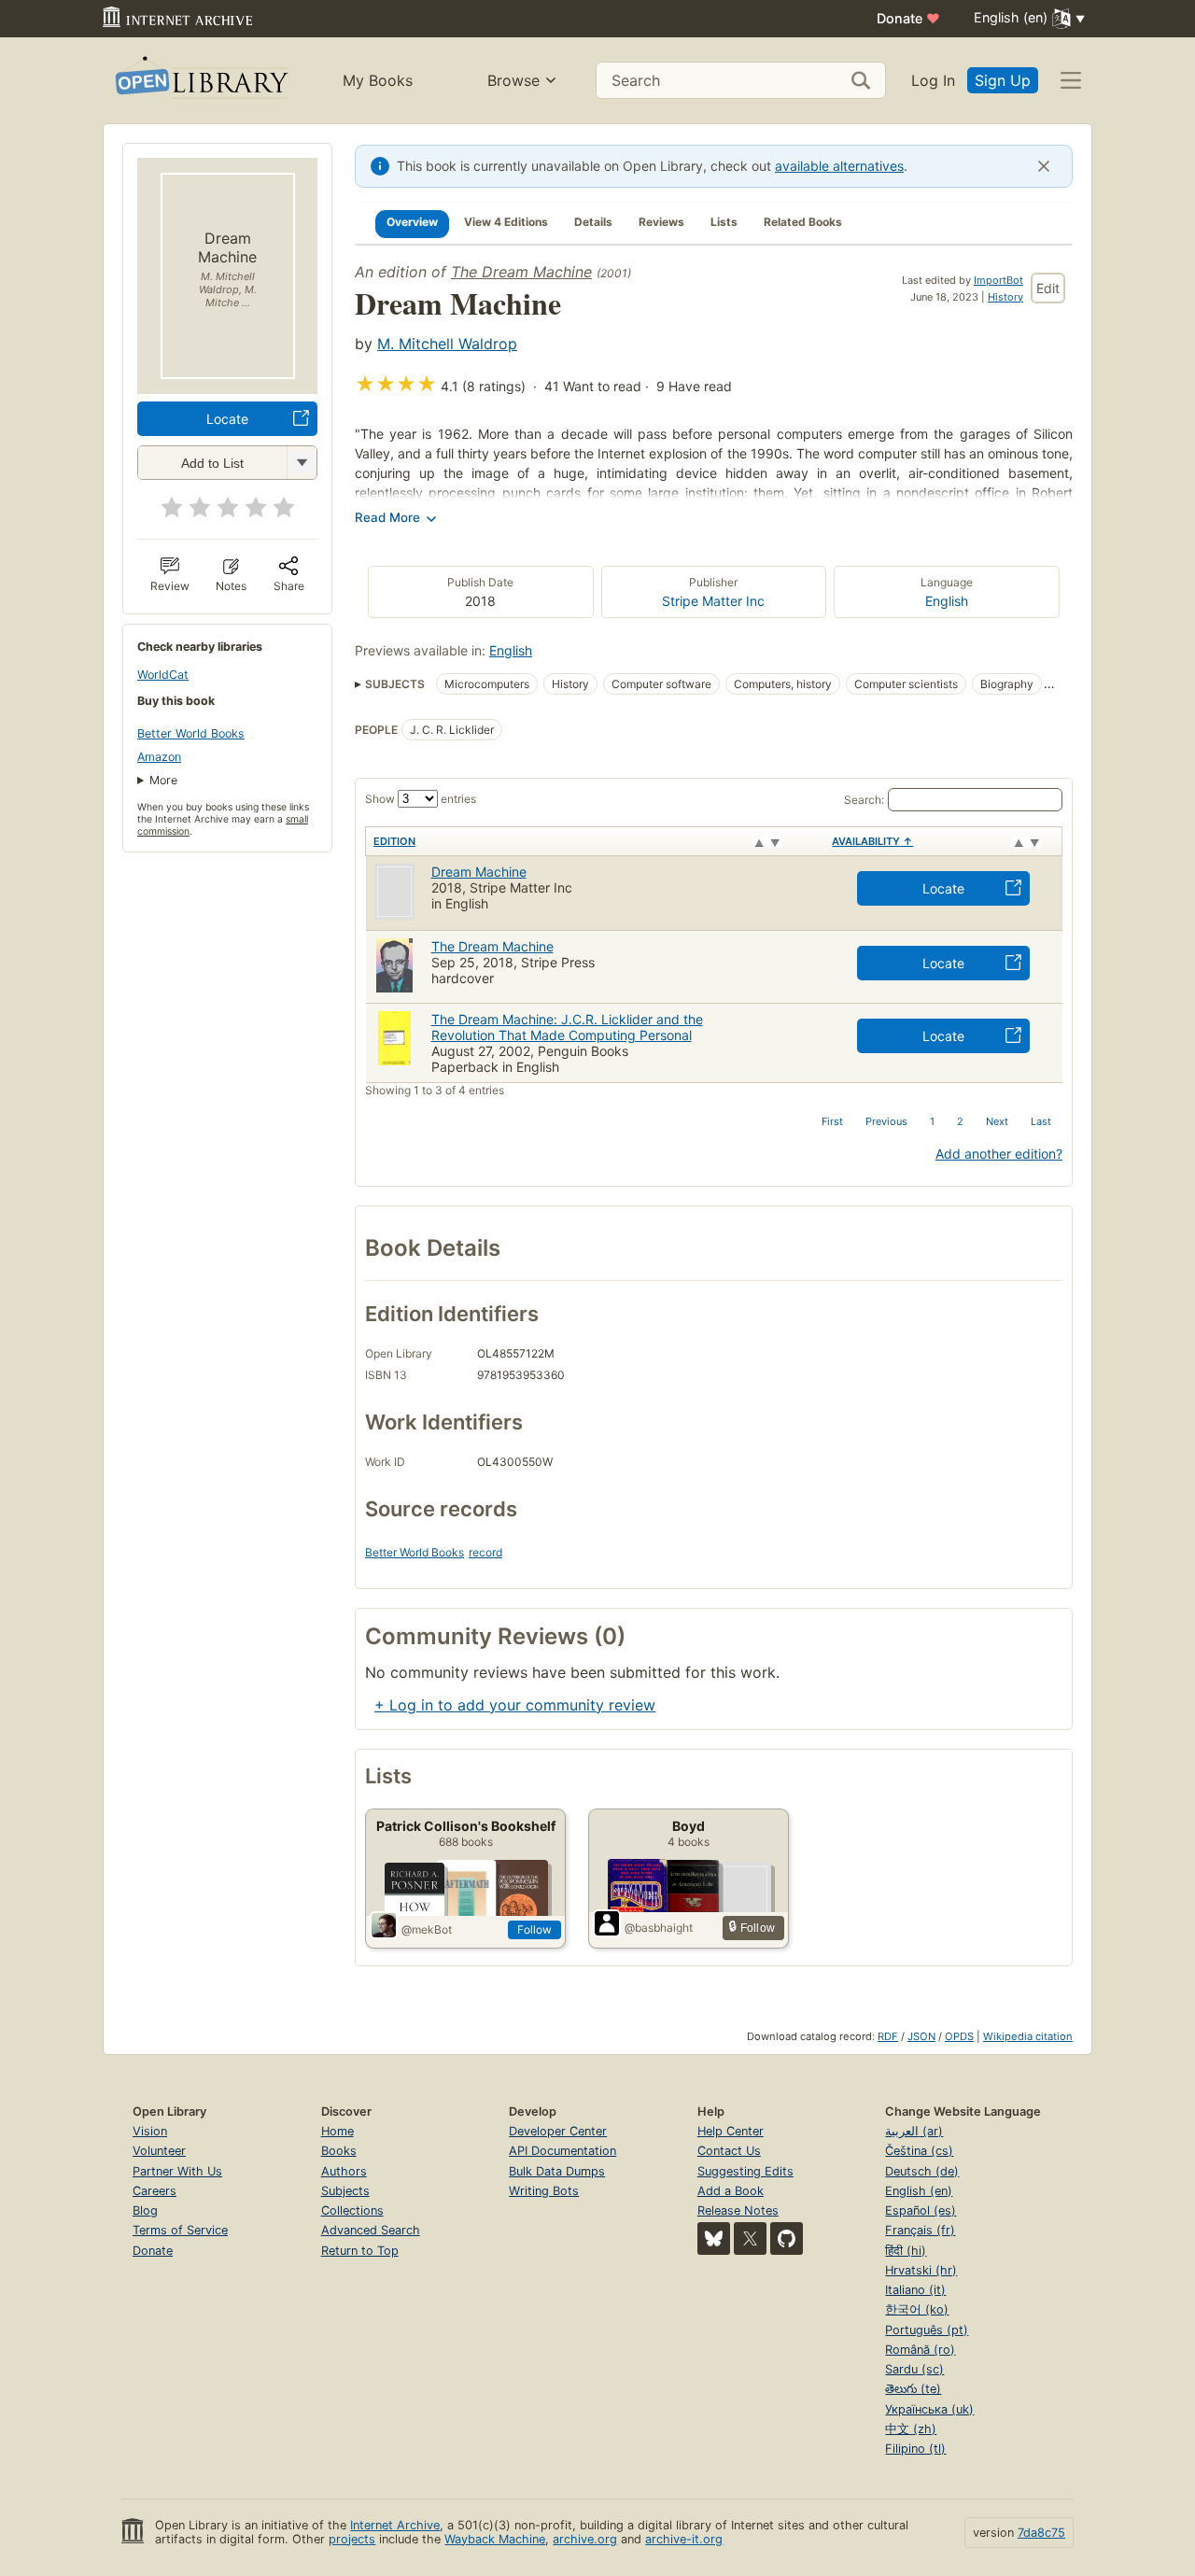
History (1005, 297)
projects (352, 2539)
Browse (513, 80)
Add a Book (731, 2191)
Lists (724, 222)
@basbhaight (659, 1928)
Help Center (731, 2131)
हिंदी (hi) (906, 2251)
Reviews (661, 222)
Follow (534, 1929)
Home (337, 2131)
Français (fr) (920, 2230)
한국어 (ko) (917, 2309)
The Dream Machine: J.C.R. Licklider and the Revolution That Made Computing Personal (567, 1027)
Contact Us (729, 2151)
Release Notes (738, 2210)
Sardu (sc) (914, 2369)
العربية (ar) (914, 2131)
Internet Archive (395, 2525)
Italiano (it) (915, 2290)
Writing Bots (544, 2191)
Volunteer (159, 2151)
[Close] (1044, 166)
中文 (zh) (911, 2429)
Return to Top (360, 2251)
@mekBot (427, 1929)
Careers (155, 2191)
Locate (227, 419)
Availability (872, 841)
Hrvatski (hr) (921, 2270)
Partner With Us (177, 2171)
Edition (394, 841)
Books (339, 2151)
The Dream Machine (521, 272)
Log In (933, 80)
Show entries (421, 799)
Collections (352, 2210)
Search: (864, 800)
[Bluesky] (714, 2238)
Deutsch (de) (922, 2171)
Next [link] (997, 1121)
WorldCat (163, 675)
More (163, 780)
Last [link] (1041, 1121)
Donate (908, 18)
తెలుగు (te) (913, 2389)
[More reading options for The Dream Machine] (302, 463)
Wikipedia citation (1028, 2036)
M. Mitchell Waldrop (447, 344)
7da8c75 (1041, 2533)
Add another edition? (999, 1154)
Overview (412, 222)
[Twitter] (750, 2238)
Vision (150, 2131)
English (947, 601)
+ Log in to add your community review (515, 1705)
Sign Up (1003, 80)
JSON (921, 2036)
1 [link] (932, 1121)
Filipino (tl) (915, 2449)
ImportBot (998, 280)
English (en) (919, 2191)
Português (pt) (927, 2330)
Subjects (345, 2191)
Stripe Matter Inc (713, 601)
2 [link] (960, 1121)
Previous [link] (886, 1121)
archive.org (585, 2539)
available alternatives (839, 166)
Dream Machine (479, 872)
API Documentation (562, 2151)
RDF (888, 2036)
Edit (1048, 288)
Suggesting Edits (745, 2171)
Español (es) (921, 2210)
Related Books (803, 222)
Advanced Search (371, 2230)
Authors (344, 2171)
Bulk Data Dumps (557, 2171)
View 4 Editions (506, 222)
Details (593, 222)
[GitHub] (787, 2238)
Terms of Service (180, 2230)
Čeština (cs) (919, 2151)
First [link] (832, 1121)
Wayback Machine (495, 2539)
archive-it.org (684, 2539)
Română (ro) (920, 2350)
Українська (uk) (929, 2409)
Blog (145, 2210)
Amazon (159, 757)
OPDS (959, 2036)
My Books (378, 80)
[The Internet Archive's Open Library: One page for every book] (200, 81)
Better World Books (191, 733)
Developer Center (558, 2131)
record (485, 1552)
